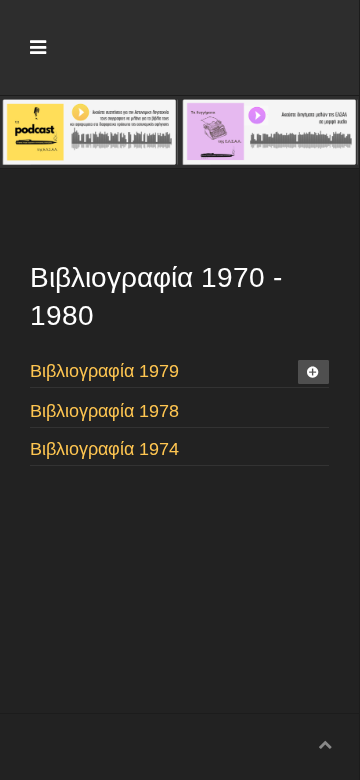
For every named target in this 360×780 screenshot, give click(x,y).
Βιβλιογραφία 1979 (104, 371)
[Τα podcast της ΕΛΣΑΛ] (89, 130)
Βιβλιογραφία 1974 (104, 449)
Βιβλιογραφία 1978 (104, 411)
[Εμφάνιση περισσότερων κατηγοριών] (313, 372)
